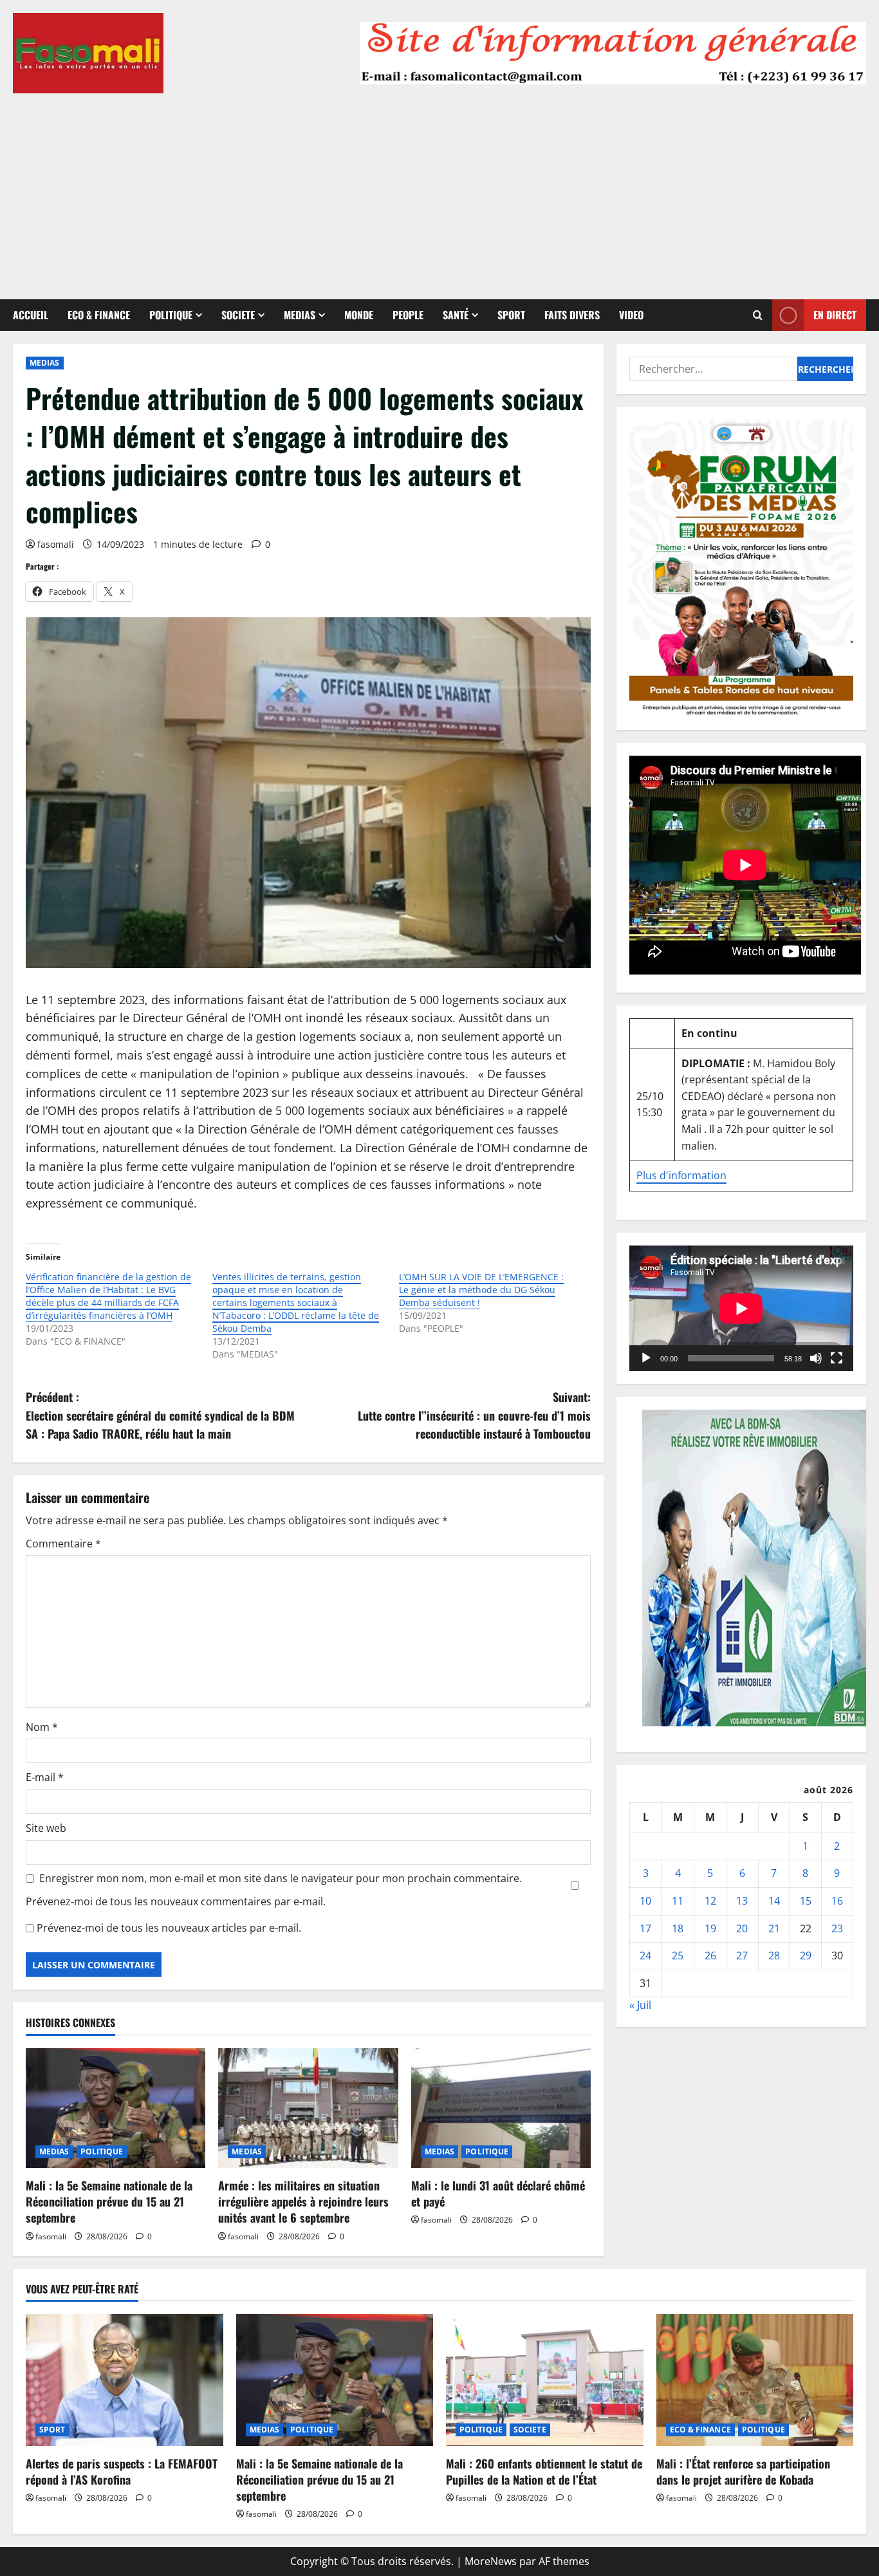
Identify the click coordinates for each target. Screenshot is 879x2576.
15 (806, 1901)
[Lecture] (646, 1358)
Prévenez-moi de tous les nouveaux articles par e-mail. (169, 1928)
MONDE (359, 315)
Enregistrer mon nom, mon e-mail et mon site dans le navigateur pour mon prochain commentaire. (281, 1878)
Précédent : (160, 1415)
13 (742, 1901)
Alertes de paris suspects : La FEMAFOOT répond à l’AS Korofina (122, 2471)
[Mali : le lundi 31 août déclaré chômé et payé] (501, 2108)
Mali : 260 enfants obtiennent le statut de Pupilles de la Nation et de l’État (544, 2471)
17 (645, 1928)
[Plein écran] (837, 1358)
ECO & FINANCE (99, 315)
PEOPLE (408, 315)
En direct (835, 315)
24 (645, 1955)
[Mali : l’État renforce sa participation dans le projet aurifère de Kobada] (755, 2380)
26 (710, 1955)
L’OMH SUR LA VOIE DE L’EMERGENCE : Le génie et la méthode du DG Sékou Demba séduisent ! (481, 1290)
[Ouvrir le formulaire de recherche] (758, 315)
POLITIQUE (171, 315)
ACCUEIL (31, 315)
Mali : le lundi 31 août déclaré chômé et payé (498, 2193)
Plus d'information (681, 1175)
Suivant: (474, 1415)
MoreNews (491, 2561)
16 (837, 1901)
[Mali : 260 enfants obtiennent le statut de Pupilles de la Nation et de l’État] (545, 2380)
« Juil (640, 2005)
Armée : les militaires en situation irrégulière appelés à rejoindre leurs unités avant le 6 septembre (303, 2201)
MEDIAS (300, 315)
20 (742, 1928)
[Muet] (816, 1358)
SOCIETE (238, 315)
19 (710, 1928)
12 (710, 1901)
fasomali (56, 544)
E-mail (45, 1777)
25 (678, 1955)
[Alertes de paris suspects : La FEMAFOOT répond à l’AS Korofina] (125, 2380)
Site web (46, 1828)
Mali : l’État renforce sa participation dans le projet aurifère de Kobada (743, 2471)
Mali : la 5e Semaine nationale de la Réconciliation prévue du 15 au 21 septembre (109, 2201)
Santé (456, 315)
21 (774, 1928)
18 (678, 1928)
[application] (741, 1309)
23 (837, 1928)
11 (678, 1901)
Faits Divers (572, 315)
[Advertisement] (439, 190)
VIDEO (631, 315)
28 (774, 1955)
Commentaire (63, 1544)
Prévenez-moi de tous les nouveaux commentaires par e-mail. (176, 1901)
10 (645, 1901)
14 (774, 1901)
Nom (42, 1727)
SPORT (511, 315)
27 (742, 1955)
